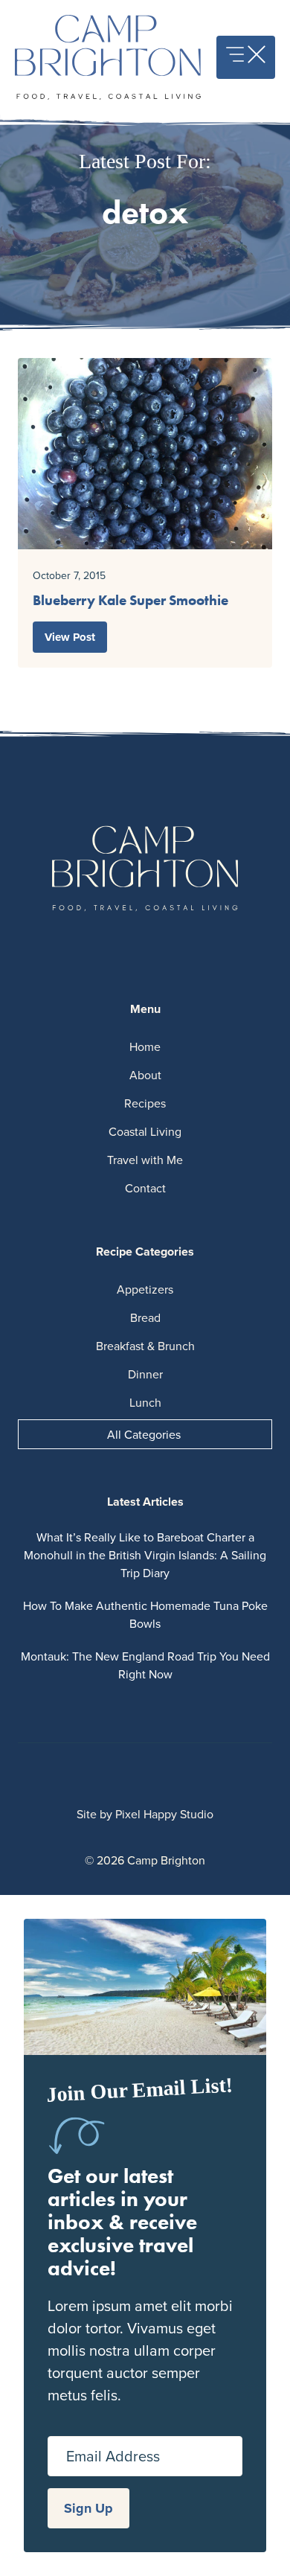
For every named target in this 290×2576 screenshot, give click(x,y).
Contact (145, 1188)
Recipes (145, 1103)
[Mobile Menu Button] (246, 57)
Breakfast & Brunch (145, 1346)
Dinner (145, 1374)
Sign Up (88, 2508)
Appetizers (145, 1289)
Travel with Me (145, 1160)
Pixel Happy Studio (164, 1814)
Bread (145, 1317)
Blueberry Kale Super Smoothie (130, 600)
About (145, 1075)
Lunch (145, 1402)
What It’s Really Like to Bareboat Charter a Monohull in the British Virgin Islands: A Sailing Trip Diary (145, 1555)
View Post (70, 637)
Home (145, 1046)
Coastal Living (145, 1131)
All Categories (144, 1434)
